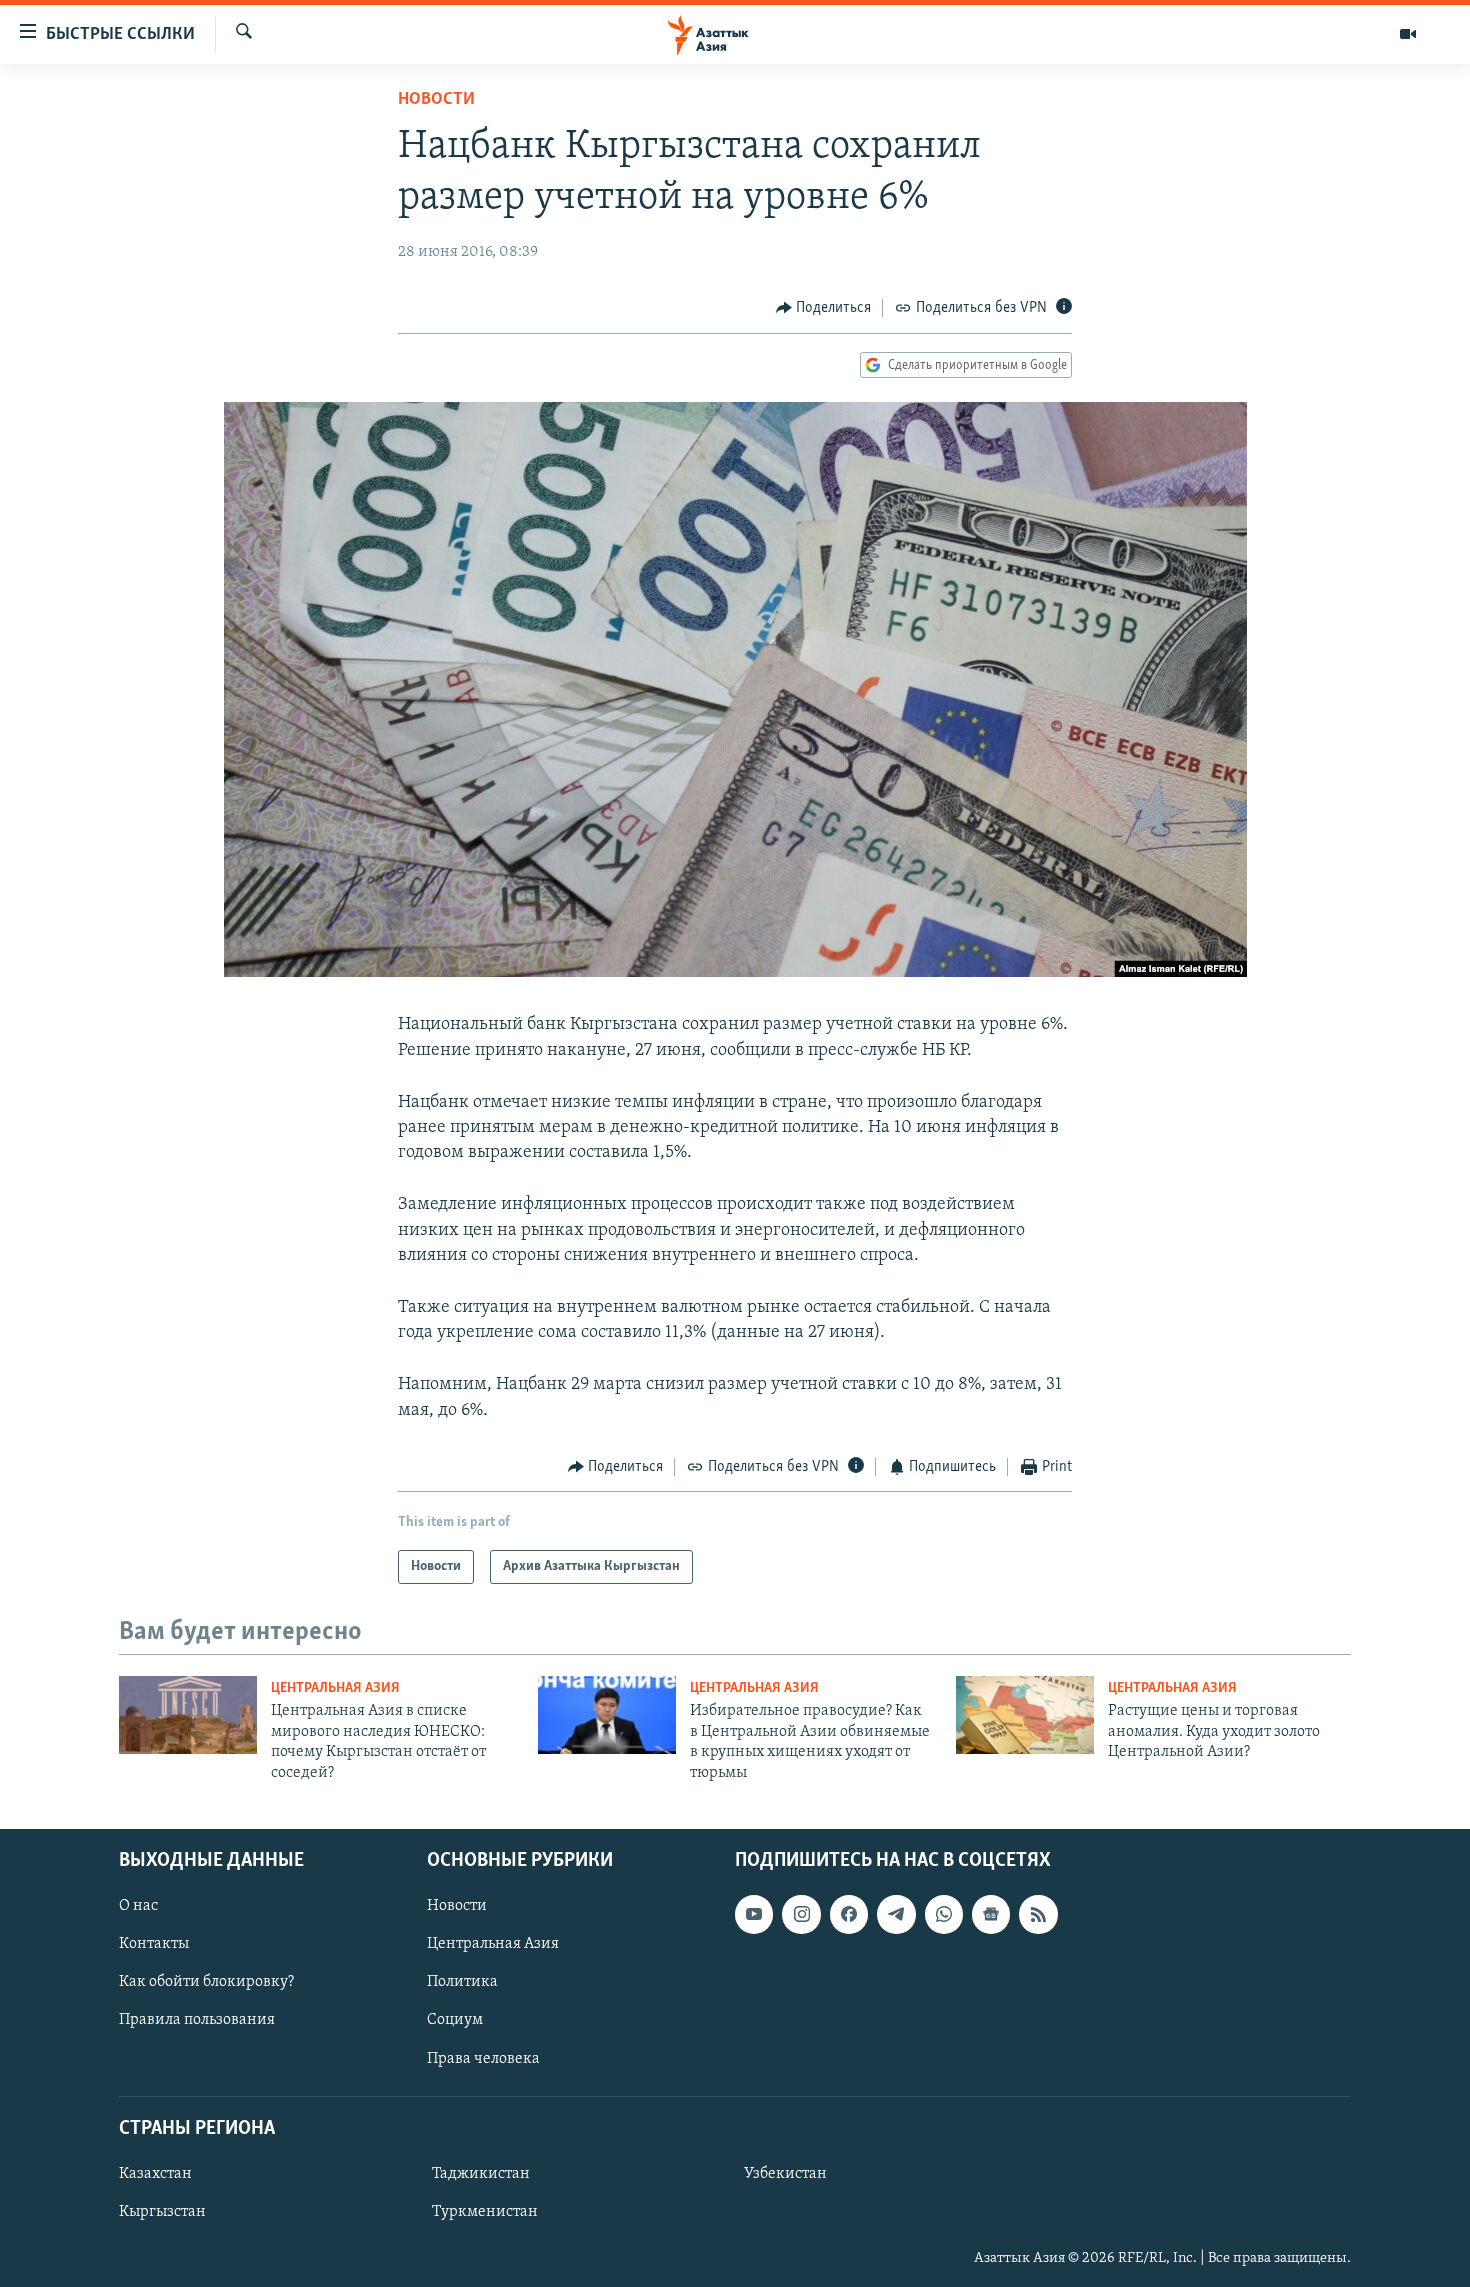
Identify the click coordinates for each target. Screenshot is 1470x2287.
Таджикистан (481, 2174)
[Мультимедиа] (1408, 34)
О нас (138, 1906)
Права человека (483, 2058)
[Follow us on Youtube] (754, 1914)
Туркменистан (485, 2212)
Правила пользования (197, 2020)
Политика (462, 1982)
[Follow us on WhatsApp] (944, 1914)
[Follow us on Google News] (991, 1914)
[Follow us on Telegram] (896, 1914)
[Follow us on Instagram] (801, 1914)
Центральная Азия (335, 1688)
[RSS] (1038, 1914)
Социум (455, 2020)
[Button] (824, 308)
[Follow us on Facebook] (849, 1914)
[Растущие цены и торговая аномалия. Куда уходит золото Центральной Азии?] (1025, 1715)
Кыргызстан (162, 2212)
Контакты (154, 1944)
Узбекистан (785, 2174)
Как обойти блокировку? (206, 1982)
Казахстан (155, 2174)
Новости (436, 100)
